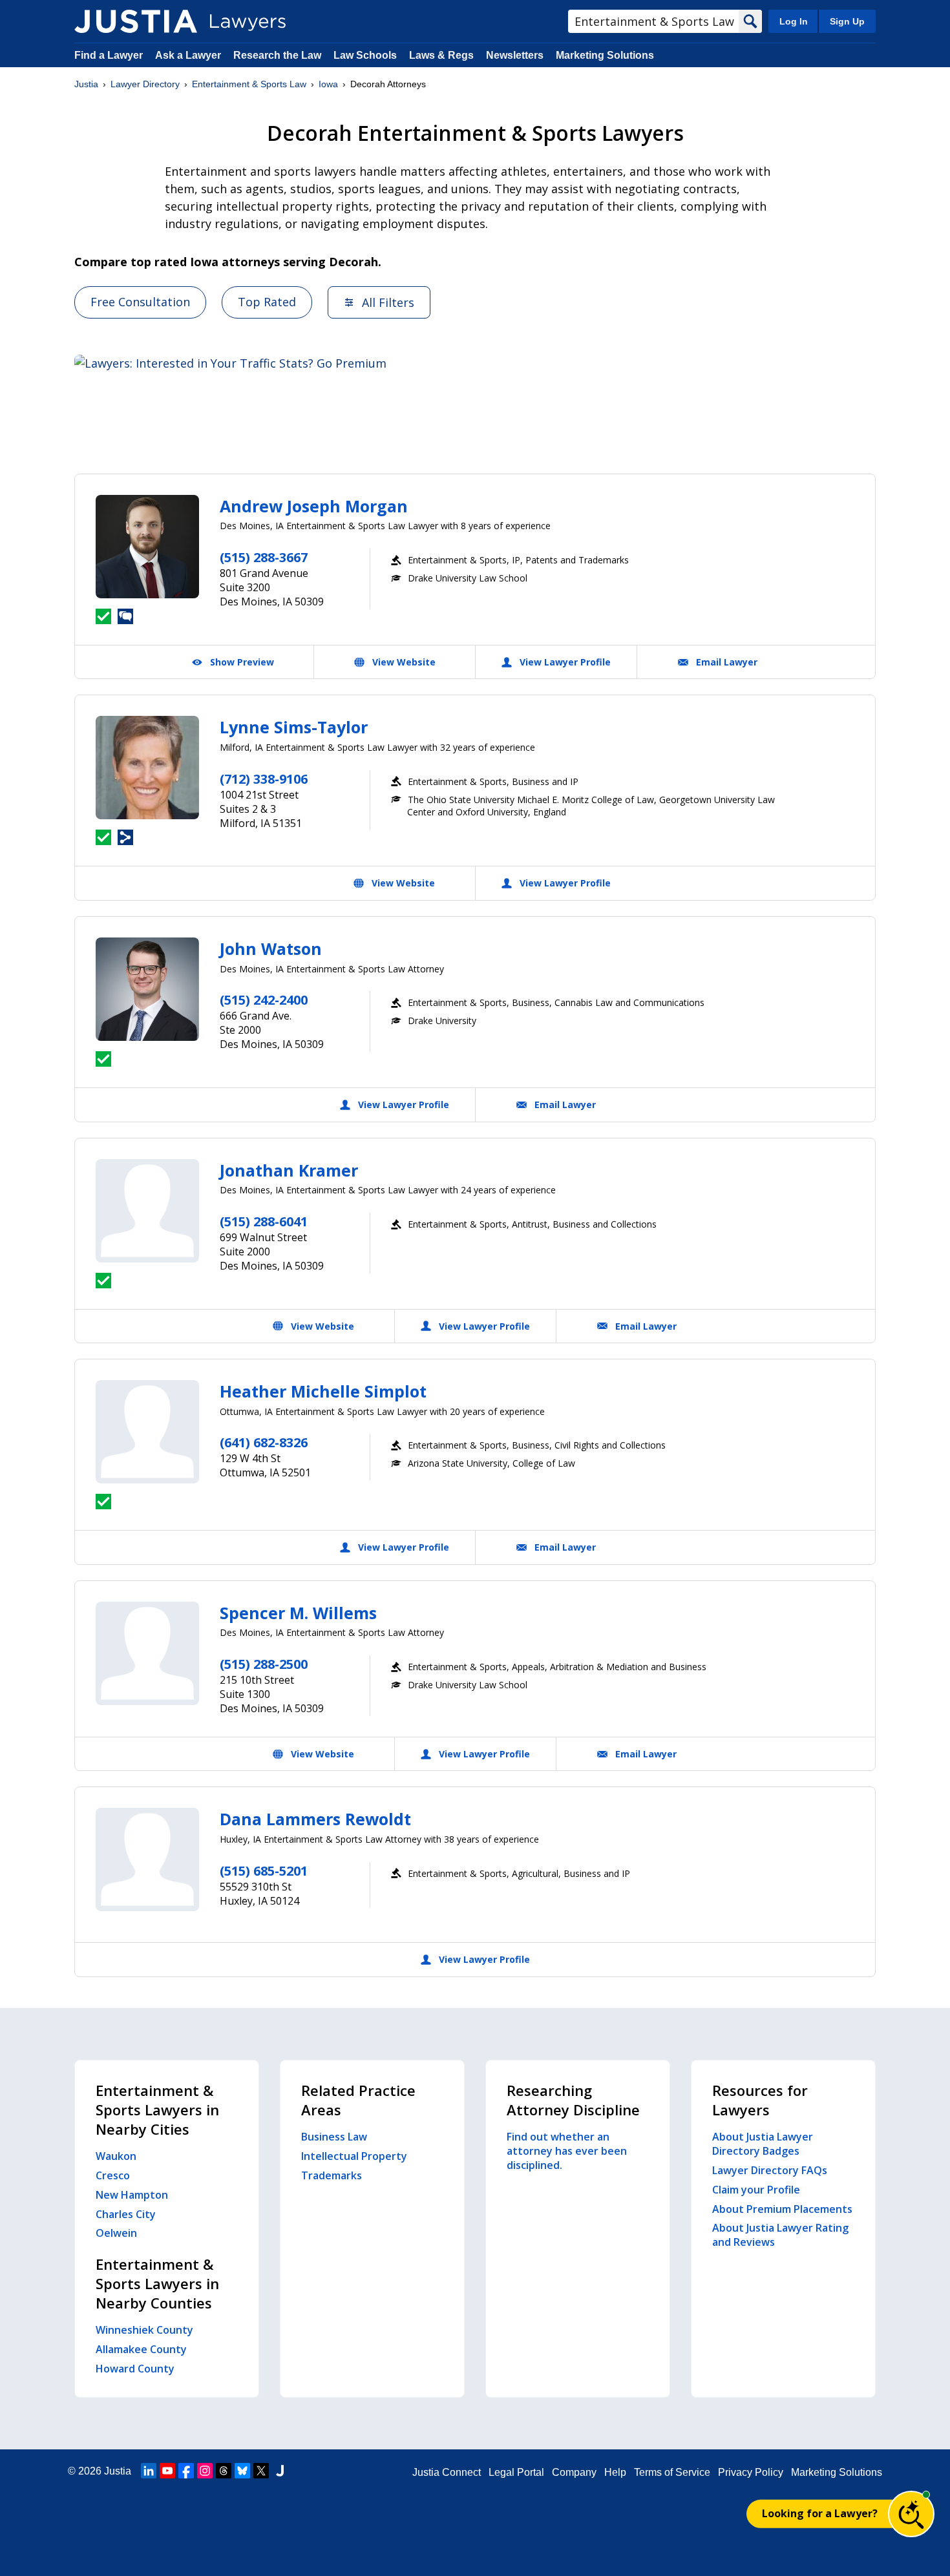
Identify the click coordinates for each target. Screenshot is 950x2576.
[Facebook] (186, 2471)
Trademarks (332, 2175)
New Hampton (132, 2195)
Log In (794, 21)
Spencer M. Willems (298, 1613)
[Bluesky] (242, 2471)
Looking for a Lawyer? (820, 2513)
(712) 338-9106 (264, 779)
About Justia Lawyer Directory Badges (763, 2144)
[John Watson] (147, 989)
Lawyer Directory (145, 84)
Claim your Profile (756, 2190)
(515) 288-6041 (264, 1221)
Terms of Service (672, 2472)
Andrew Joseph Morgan (314, 506)
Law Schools (365, 55)
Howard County (135, 2369)
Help (615, 2472)
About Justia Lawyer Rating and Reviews (780, 2235)
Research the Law (277, 55)
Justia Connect (447, 2472)
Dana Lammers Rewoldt (315, 1819)
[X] (261, 2471)
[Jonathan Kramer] (147, 1211)
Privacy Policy (751, 2472)
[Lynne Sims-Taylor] (147, 768)
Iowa (328, 84)
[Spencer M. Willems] (147, 1653)
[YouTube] (167, 2471)
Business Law (334, 2137)
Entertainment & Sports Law (249, 84)
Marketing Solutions (605, 55)
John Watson (271, 948)
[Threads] (224, 2471)
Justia (86, 84)
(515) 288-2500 (264, 1664)
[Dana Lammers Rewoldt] (147, 1859)
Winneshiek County (144, 2330)
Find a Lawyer (109, 55)
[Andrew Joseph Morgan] (147, 547)
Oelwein (116, 2233)
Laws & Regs (441, 55)
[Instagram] (205, 2471)
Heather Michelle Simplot (323, 1391)
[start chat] (911, 2514)
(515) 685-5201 (264, 1871)
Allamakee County (141, 2349)
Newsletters (515, 55)
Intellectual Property (354, 2156)
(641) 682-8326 (264, 1442)
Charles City (126, 2214)
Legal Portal (516, 2472)
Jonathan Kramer (289, 1170)
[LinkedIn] (149, 2471)
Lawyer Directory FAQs (770, 2170)
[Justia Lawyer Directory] (136, 21)
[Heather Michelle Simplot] (147, 1432)
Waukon (116, 2156)
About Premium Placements (782, 2209)
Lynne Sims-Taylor (294, 727)
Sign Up (847, 21)
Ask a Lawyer (189, 55)
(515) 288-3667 (264, 557)
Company (574, 2472)
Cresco (113, 2175)
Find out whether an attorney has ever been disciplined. (567, 2151)
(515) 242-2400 (264, 1000)
